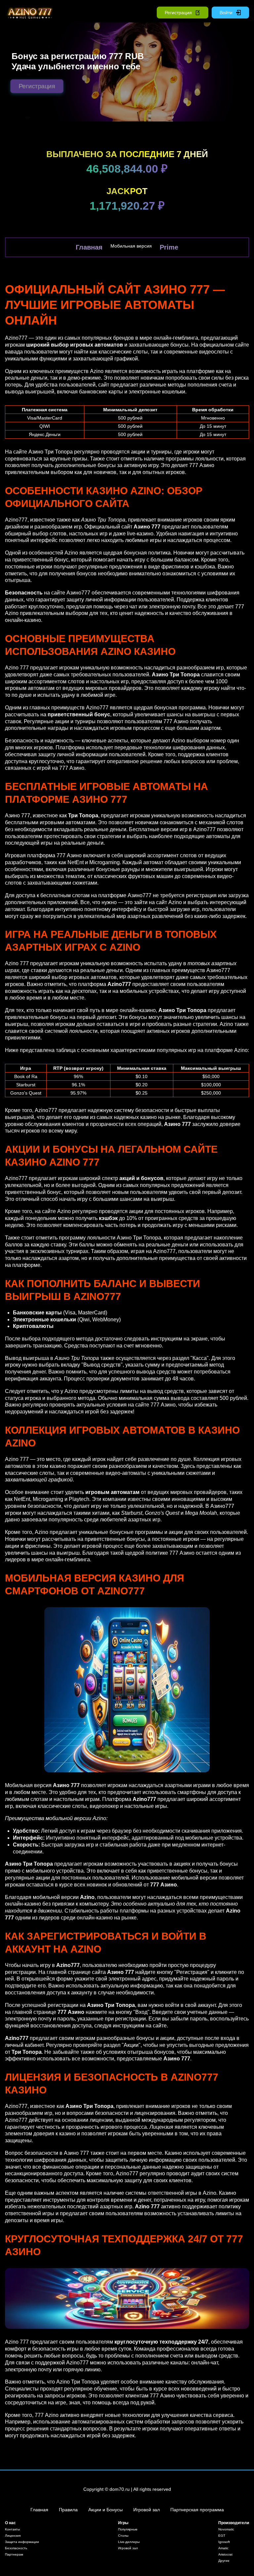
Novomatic (226, 2529)
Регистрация (178, 13)
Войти (226, 13)
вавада (14, 352)
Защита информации (22, 2542)
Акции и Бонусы (106, 2510)
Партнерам (14, 2554)
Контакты (12, 2529)
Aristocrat (225, 2554)
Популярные (128, 2529)
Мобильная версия (131, 246)
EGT (222, 2536)
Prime (169, 247)
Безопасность (16, 2548)
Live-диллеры (129, 2542)
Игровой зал (147, 2510)
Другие (224, 2561)
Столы (123, 2536)
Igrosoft (224, 2542)
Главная (89, 247)
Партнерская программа (197, 2510)
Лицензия (13, 2536)
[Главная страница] (28, 13)
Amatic (223, 2548)
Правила (68, 2510)
